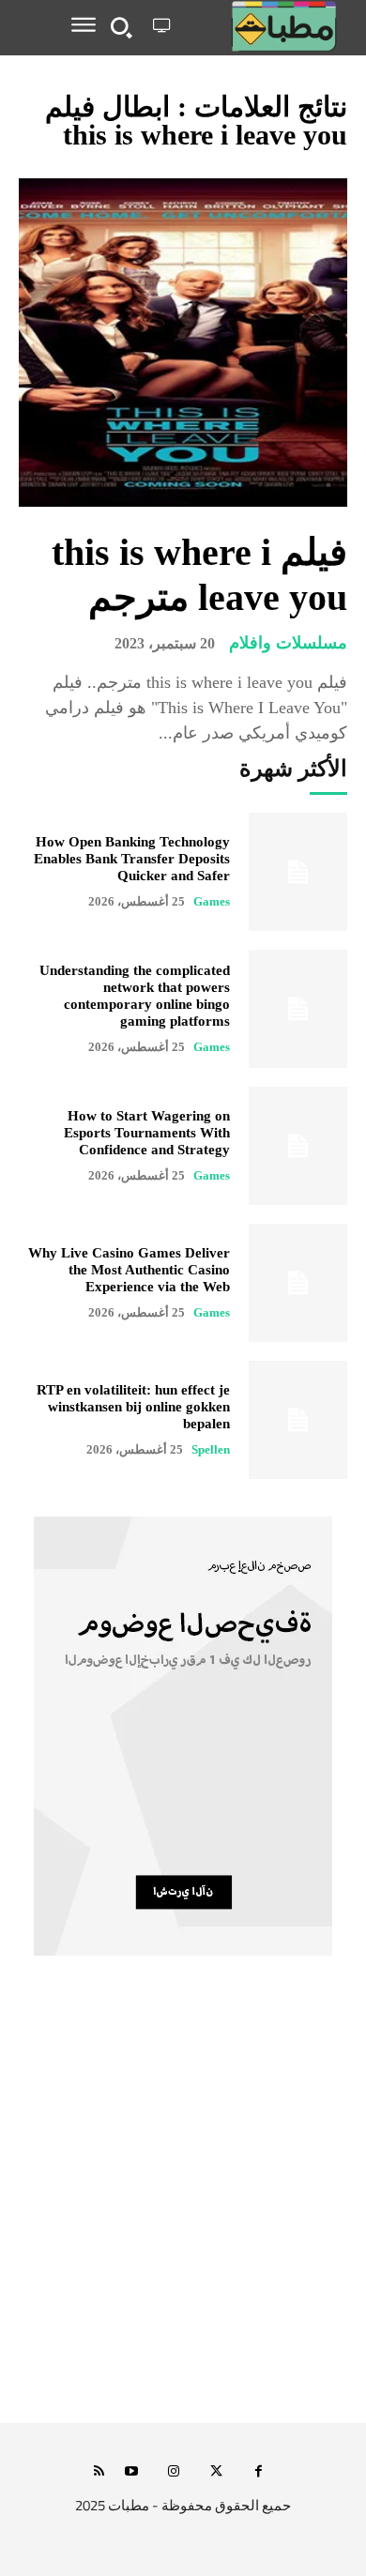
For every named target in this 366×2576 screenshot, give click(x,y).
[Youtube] (132, 2472)
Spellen (211, 1449)
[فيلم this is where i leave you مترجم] (183, 343)
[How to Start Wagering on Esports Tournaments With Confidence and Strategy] (298, 1146)
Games (212, 901)
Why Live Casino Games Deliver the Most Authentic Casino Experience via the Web (129, 1270)
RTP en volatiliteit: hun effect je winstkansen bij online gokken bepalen (133, 1407)
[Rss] (99, 2472)
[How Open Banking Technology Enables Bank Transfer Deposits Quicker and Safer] (298, 872)
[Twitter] (216, 2472)
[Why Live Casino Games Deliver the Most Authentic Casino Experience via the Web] (298, 1283)
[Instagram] (174, 2472)
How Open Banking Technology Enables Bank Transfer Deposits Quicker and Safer (132, 859)
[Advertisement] (183, 2210)
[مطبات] (262, 26)
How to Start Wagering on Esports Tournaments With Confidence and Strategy (147, 1133)
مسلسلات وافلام (288, 643)
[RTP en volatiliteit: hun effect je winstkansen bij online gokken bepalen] (298, 1420)
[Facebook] (259, 2472)
